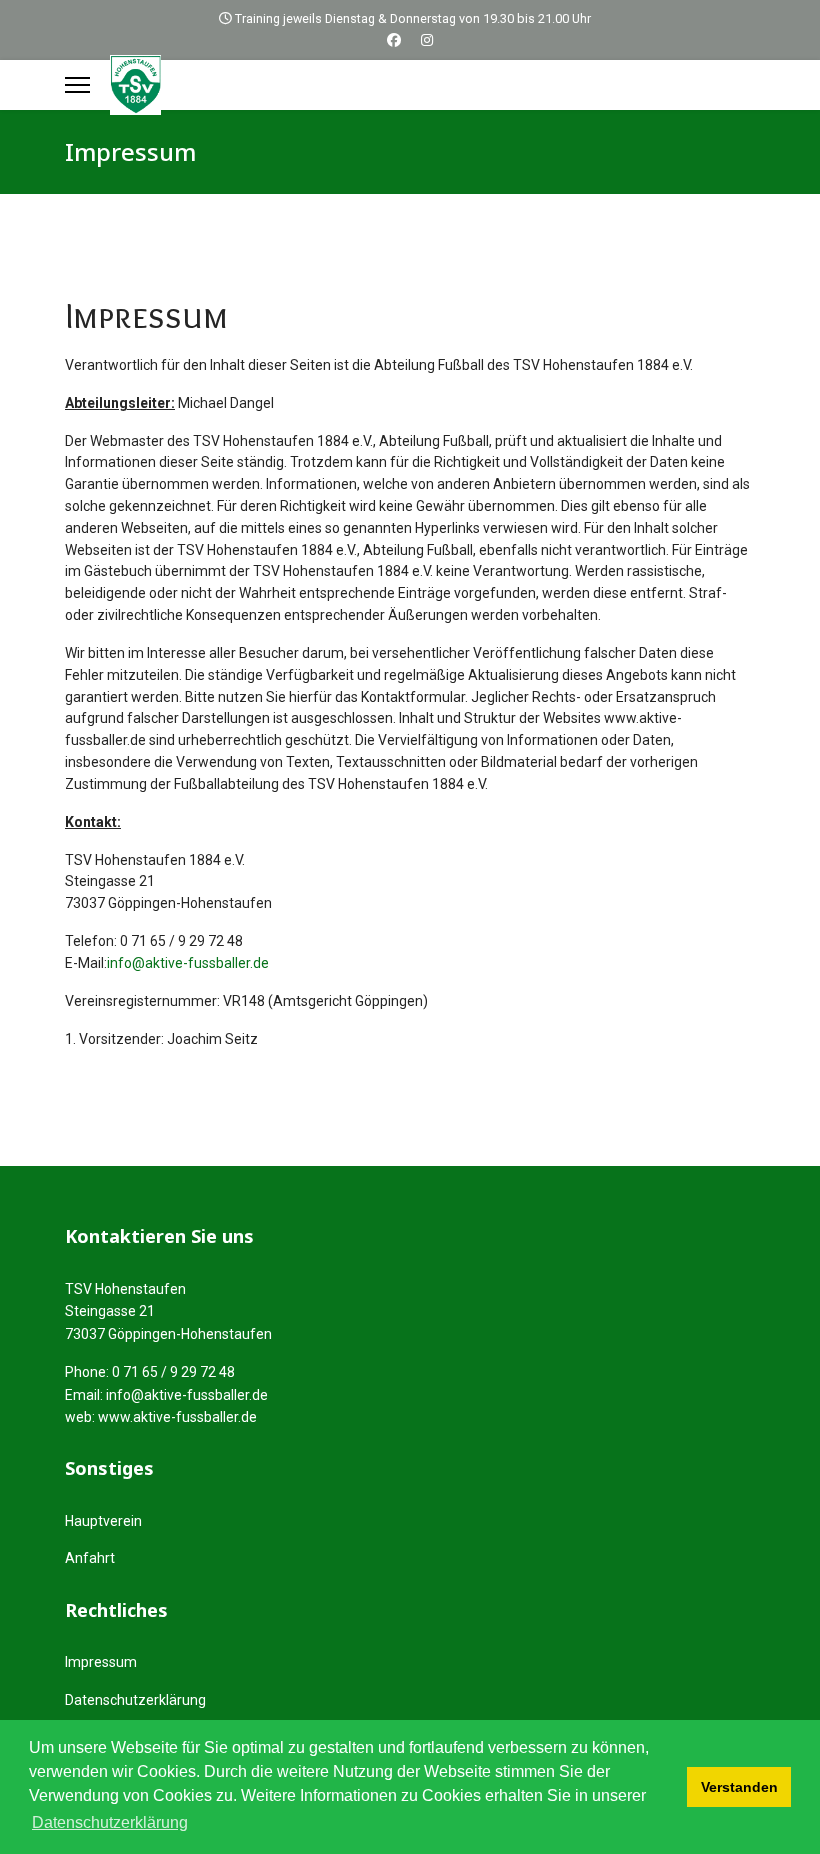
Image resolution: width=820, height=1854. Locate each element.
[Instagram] (427, 40)
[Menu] (77, 85)
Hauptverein (103, 1521)
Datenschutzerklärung (135, 1700)
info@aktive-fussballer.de (188, 963)
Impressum (101, 1662)
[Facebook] (394, 40)
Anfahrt (90, 1558)
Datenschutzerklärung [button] (110, 1822)
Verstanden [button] (739, 1787)
